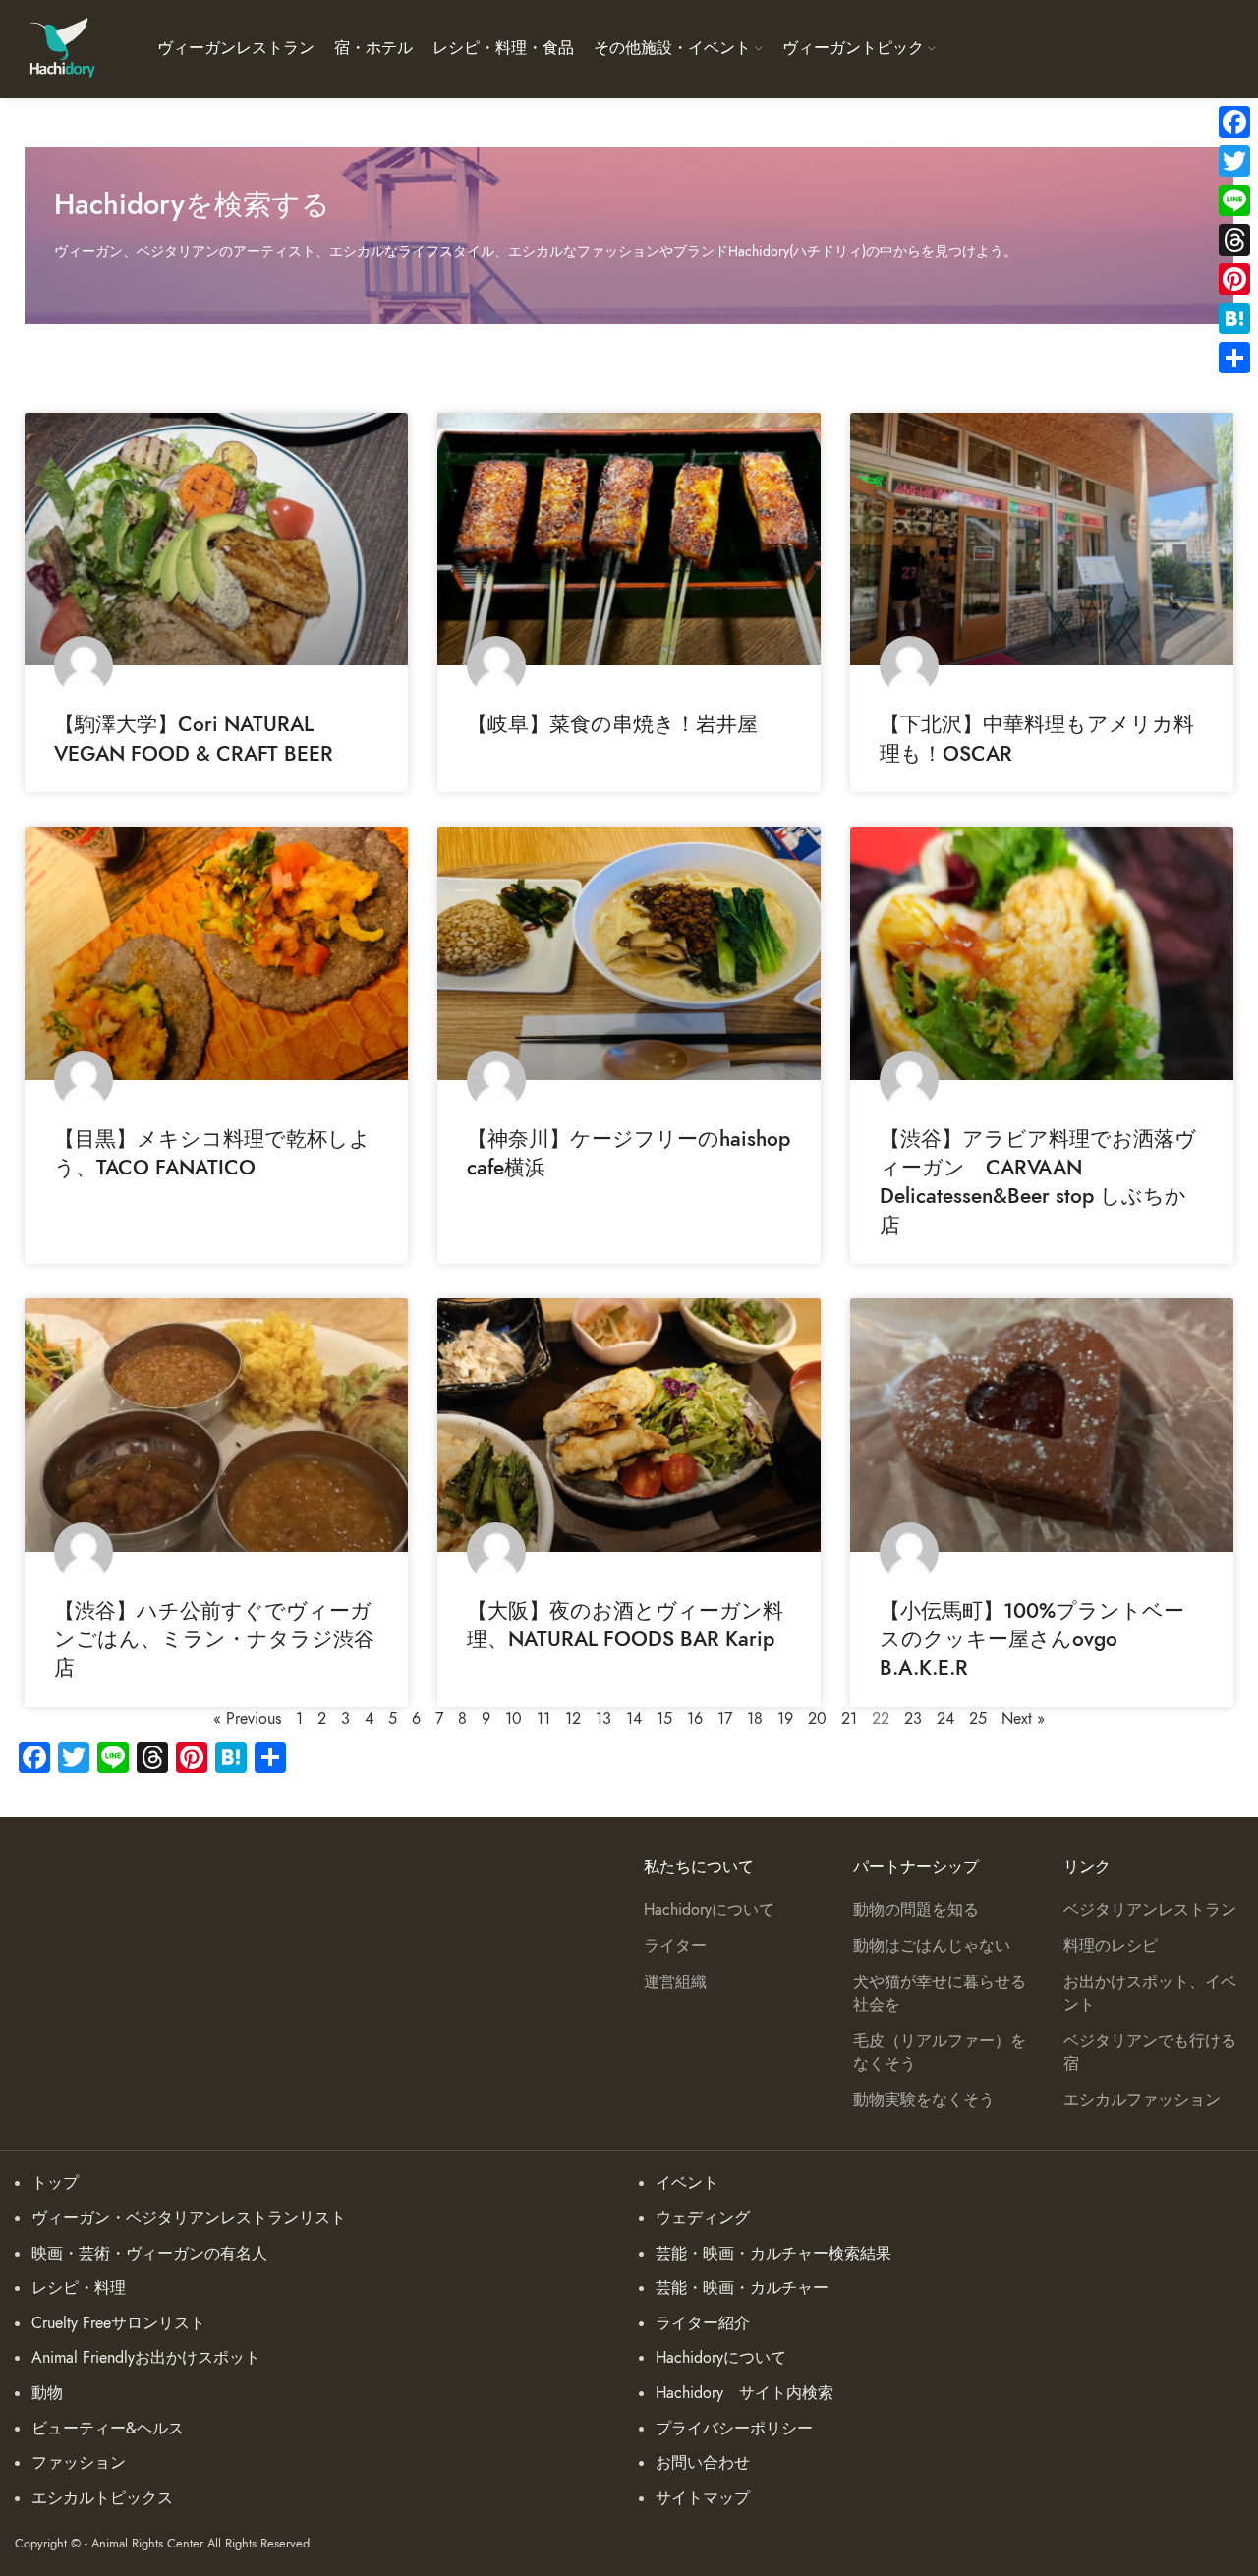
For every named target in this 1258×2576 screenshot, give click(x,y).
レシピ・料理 (79, 2288)
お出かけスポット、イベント (1150, 1993)
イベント (687, 2183)
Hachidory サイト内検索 (744, 2393)
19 (785, 1719)
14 (634, 1719)
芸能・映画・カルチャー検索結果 (773, 2254)
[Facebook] (1234, 122)
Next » (1023, 1719)
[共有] (1234, 358)
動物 (47, 2393)
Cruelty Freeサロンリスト (118, 2323)
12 (573, 1719)
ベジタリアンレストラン (1150, 1910)
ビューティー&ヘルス (108, 2429)
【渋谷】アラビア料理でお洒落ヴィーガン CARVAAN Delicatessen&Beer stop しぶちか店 (1038, 1182)
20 (817, 1719)
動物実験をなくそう (924, 2100)
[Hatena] (1234, 318)
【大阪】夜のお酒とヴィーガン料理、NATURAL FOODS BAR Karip (625, 1625)
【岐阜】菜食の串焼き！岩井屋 (612, 724)
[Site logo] (61, 48)
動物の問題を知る (916, 1910)
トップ (55, 2183)
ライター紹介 (703, 2323)
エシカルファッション (1142, 2100)
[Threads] (1234, 240)
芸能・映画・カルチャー (742, 2288)
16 (695, 1719)
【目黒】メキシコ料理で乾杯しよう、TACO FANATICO (212, 1153)
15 (664, 1719)
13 (603, 1719)
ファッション (79, 2463)
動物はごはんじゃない (932, 1946)
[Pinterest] (1234, 279)
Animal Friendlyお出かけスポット (146, 2358)
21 (849, 1719)
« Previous (247, 1719)
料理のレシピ (1111, 1946)
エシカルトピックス (102, 2498)
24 (945, 1719)
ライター (675, 1946)
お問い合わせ (703, 2463)
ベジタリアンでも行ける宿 (1150, 2052)
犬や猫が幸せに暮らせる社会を (940, 1993)
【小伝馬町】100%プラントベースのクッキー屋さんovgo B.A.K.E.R (1032, 1639)
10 (514, 1719)
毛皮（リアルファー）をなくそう (940, 2052)
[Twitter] (1234, 161)
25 (978, 1719)
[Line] (1234, 200)
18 (755, 1719)
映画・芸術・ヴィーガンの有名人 (149, 2254)
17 (725, 1719)
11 (543, 1719)
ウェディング (703, 2218)
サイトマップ (703, 2498)
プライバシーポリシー (734, 2429)
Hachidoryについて (709, 1910)
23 (913, 1719)
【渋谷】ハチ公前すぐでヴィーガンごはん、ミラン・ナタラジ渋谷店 (214, 1639)
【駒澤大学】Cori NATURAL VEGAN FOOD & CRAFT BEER (194, 738)
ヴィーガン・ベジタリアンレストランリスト (189, 2218)
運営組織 (675, 1982)
